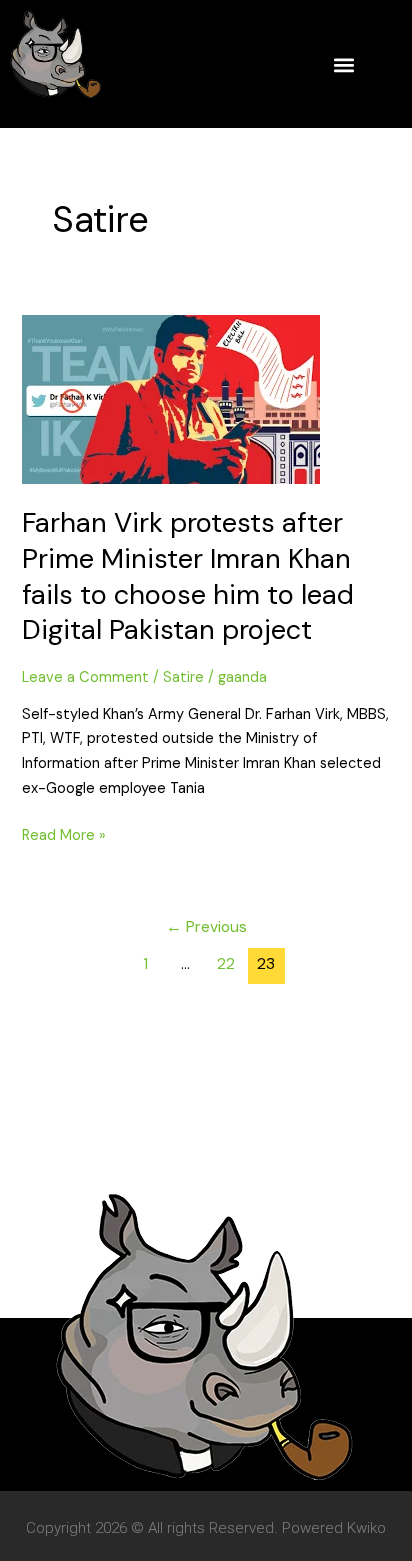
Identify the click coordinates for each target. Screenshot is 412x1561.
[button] (343, 64)
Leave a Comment (85, 677)
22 (226, 964)
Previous (206, 927)
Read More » (64, 834)
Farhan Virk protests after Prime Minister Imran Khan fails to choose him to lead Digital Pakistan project (188, 576)
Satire (183, 677)
